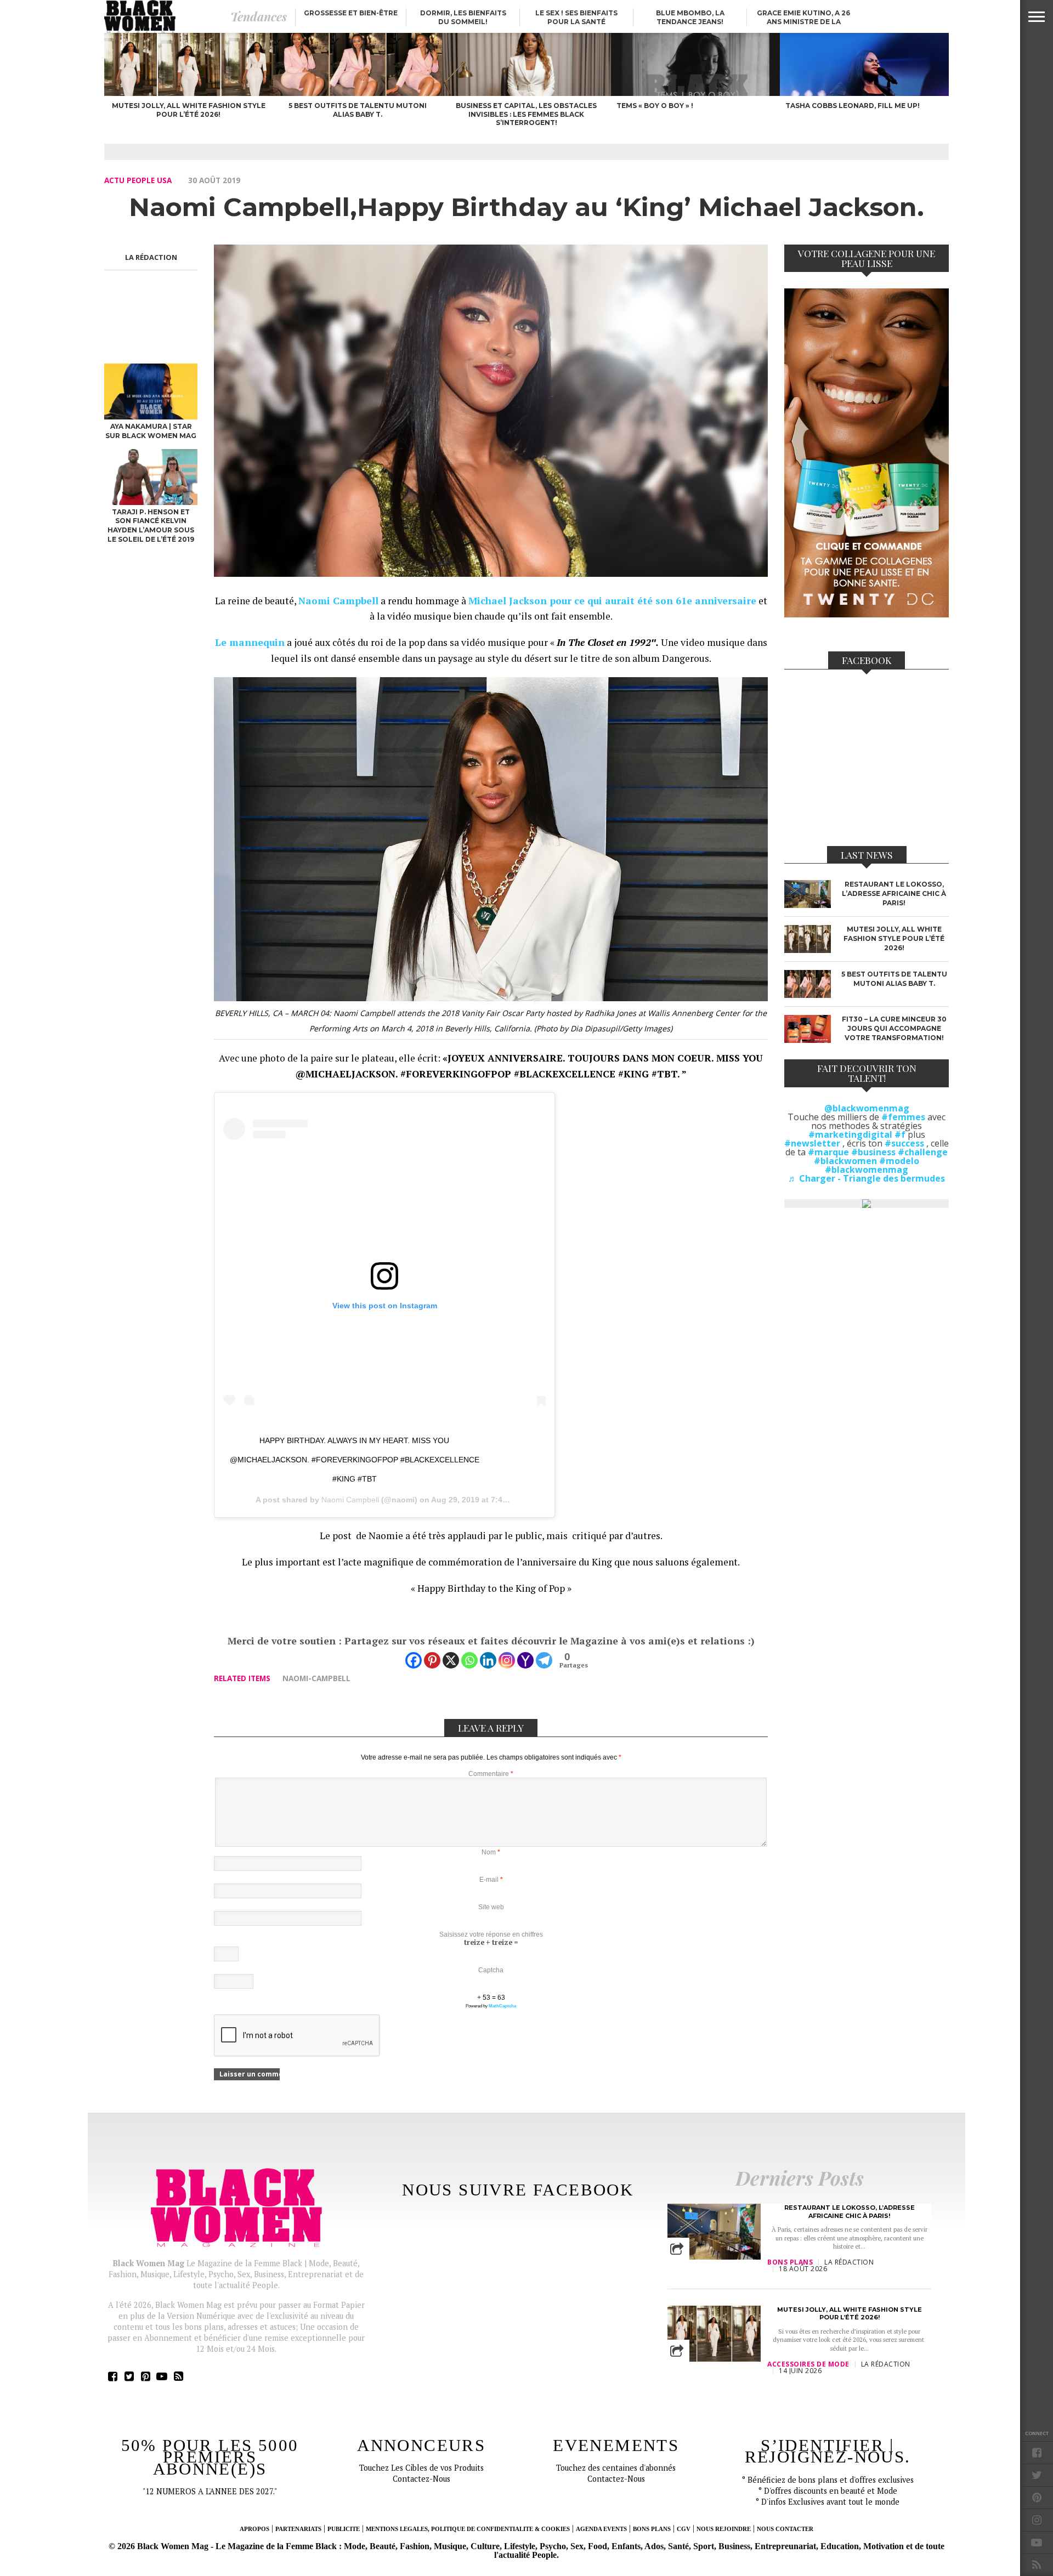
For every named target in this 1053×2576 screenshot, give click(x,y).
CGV (684, 2529)
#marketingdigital (850, 1134)
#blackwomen (845, 1161)
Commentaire (491, 1774)
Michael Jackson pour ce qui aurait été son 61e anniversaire (612, 601)
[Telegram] (544, 1660)
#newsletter (812, 1143)
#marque (828, 1152)
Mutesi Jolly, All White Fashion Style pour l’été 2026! (850, 2313)
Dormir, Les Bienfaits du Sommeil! (463, 17)
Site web (491, 1907)
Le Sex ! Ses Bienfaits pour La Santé (576, 17)
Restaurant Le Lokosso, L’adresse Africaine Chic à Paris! (850, 2211)
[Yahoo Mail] (525, 1660)
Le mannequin (250, 642)
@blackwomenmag (867, 1108)
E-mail (491, 1880)
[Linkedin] (488, 1660)
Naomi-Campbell (316, 1678)
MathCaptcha (502, 2006)
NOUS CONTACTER (785, 2529)
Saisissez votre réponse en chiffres (491, 1934)
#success (904, 1143)
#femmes (903, 1117)
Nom (491, 1852)
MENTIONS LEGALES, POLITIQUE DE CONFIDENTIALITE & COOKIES (468, 2529)
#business (873, 1152)
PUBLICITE (344, 2529)
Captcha (491, 1970)
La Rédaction (151, 257)
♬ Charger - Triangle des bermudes (867, 1178)
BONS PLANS (652, 2529)
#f (900, 1134)
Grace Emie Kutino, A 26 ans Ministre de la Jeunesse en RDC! (803, 22)
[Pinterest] (432, 1660)
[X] (451, 1660)
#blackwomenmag (867, 1170)
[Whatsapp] (469, 1660)
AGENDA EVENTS (601, 2529)
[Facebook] (414, 1660)
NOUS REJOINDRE (724, 2529)
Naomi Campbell (350, 1500)
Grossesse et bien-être (351, 13)
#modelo (899, 1161)
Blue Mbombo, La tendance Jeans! (690, 17)
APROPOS (254, 2529)
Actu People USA (138, 180)
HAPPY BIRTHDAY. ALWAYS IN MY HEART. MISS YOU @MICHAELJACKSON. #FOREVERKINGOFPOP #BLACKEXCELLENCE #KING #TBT (355, 1460)
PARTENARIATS (298, 2529)
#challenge (923, 1152)
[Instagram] (507, 1660)
